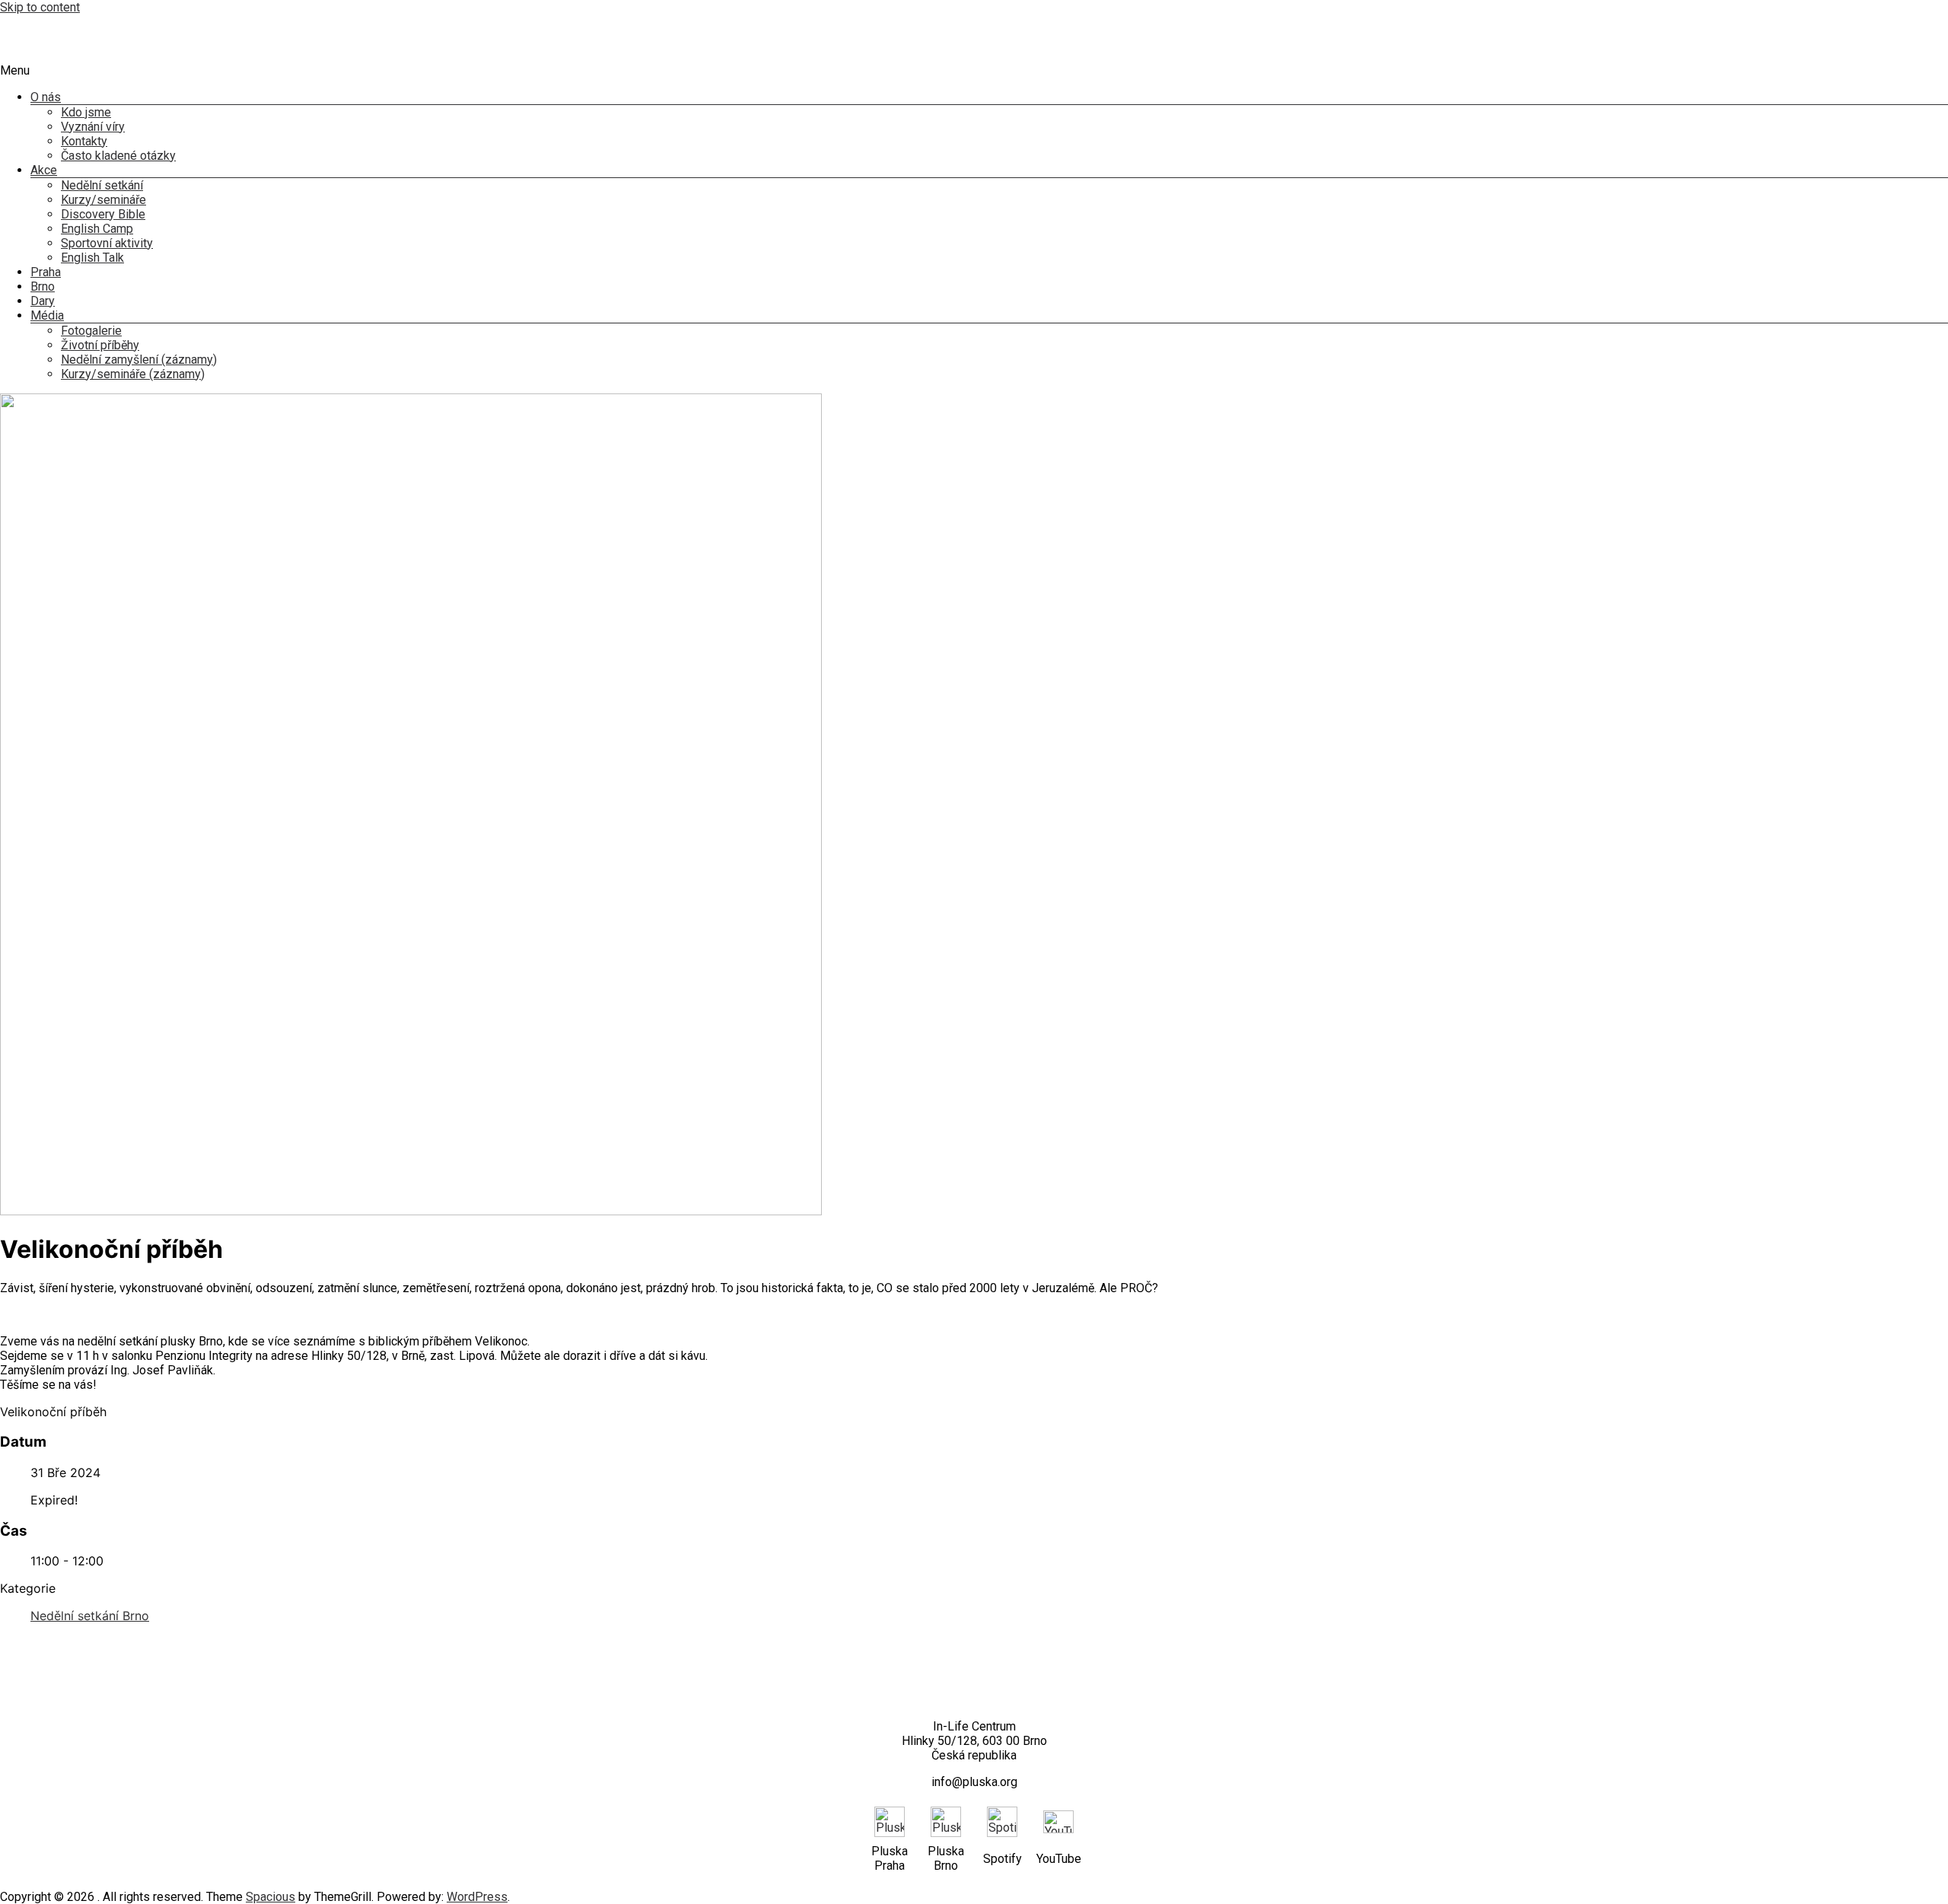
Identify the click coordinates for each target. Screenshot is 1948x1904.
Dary (43, 301)
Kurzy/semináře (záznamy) (133, 374)
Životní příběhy (100, 345)
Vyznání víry (93, 127)
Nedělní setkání (102, 185)
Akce (44, 170)
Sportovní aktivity (107, 243)
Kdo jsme (86, 112)
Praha (46, 272)
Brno (43, 287)
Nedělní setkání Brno (90, 1616)
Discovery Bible (103, 214)
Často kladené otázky (118, 156)
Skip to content (40, 7)
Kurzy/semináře (103, 200)
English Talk (92, 258)
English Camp (97, 229)
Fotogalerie (91, 331)
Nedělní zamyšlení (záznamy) (139, 360)
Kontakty (84, 141)
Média (47, 315)
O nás (46, 97)
